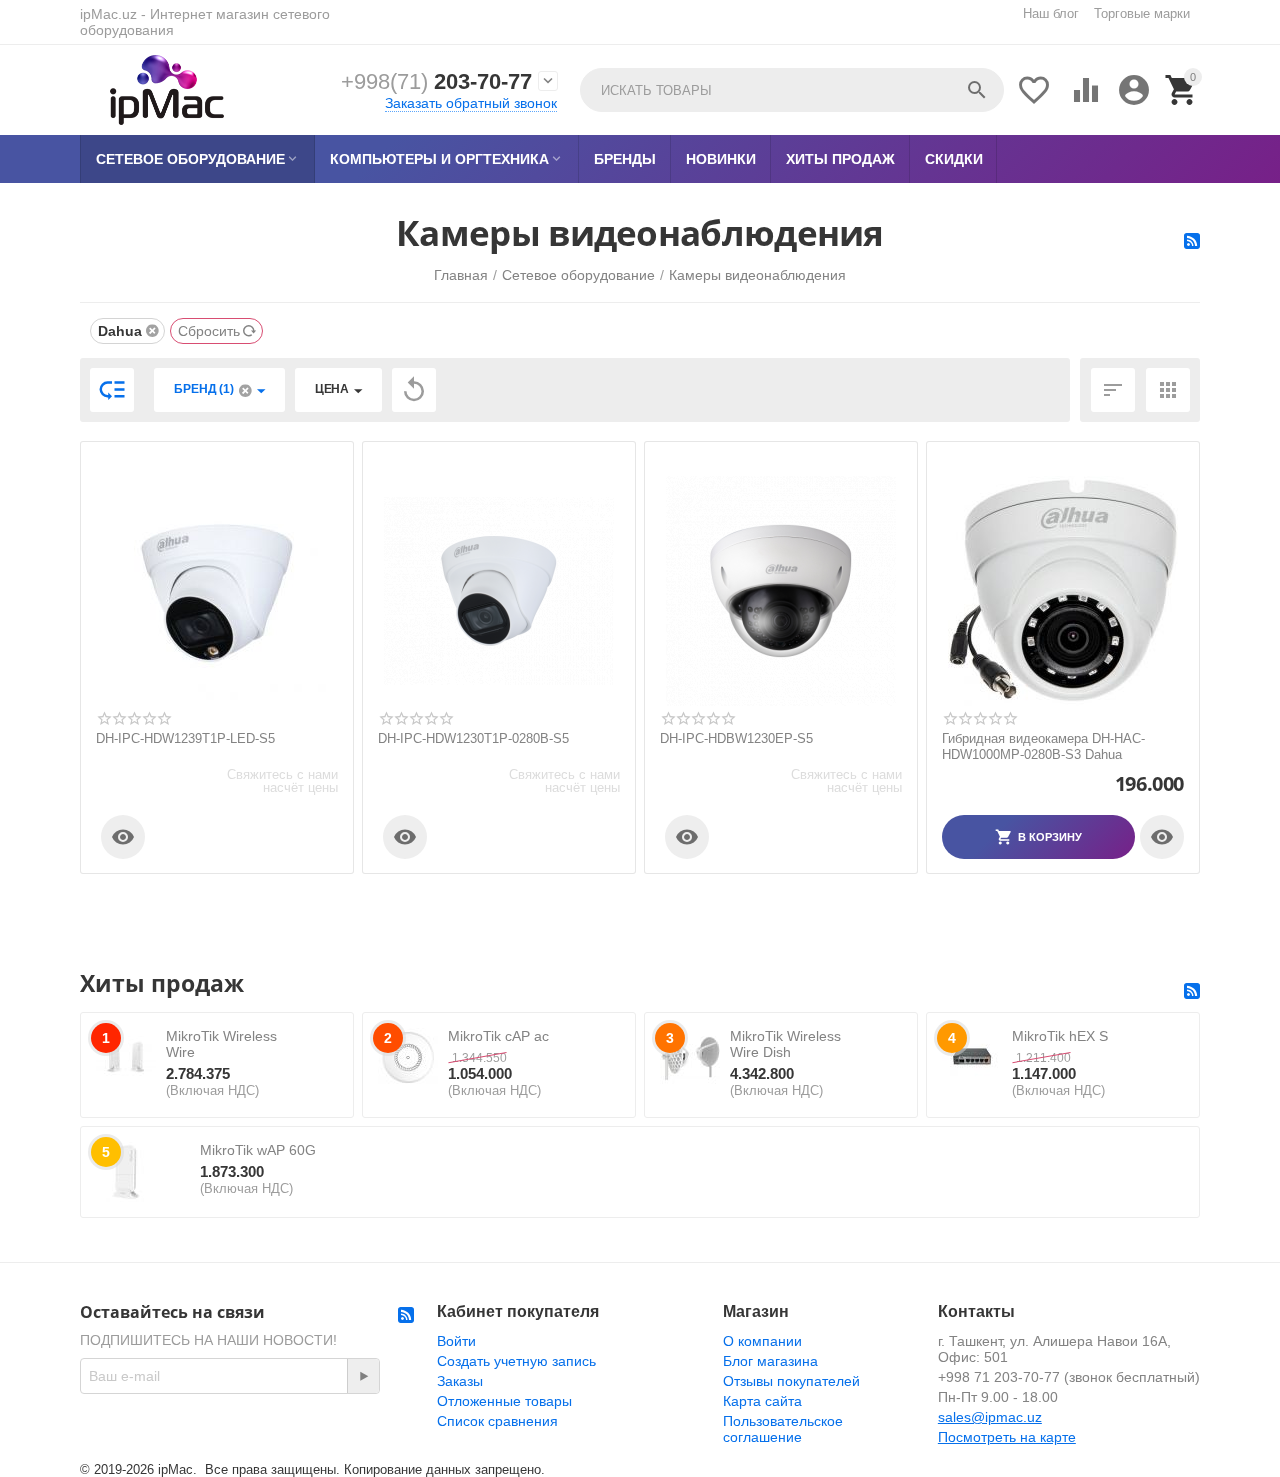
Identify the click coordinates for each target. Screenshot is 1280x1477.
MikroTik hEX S (1060, 1036)
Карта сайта (762, 1401)
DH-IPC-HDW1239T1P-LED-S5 (185, 738)
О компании (762, 1341)
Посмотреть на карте (1007, 1437)
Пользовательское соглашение (783, 1429)
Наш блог (1051, 13)
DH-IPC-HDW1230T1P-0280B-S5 (473, 738)
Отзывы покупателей (791, 1381)
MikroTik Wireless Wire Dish (785, 1044)
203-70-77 (436, 81)
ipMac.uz (108, 14)
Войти (456, 1341)
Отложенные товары (504, 1401)
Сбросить (209, 331)
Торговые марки (1142, 13)
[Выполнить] (363, 1376)
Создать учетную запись (516, 1361)
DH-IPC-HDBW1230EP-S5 (736, 738)
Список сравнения (497, 1421)
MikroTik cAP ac (498, 1036)
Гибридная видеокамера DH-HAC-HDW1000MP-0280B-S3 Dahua (1043, 746)
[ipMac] (167, 90)
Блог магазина (770, 1361)
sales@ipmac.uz (990, 1417)
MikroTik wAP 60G (258, 1150)
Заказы (460, 1381)
